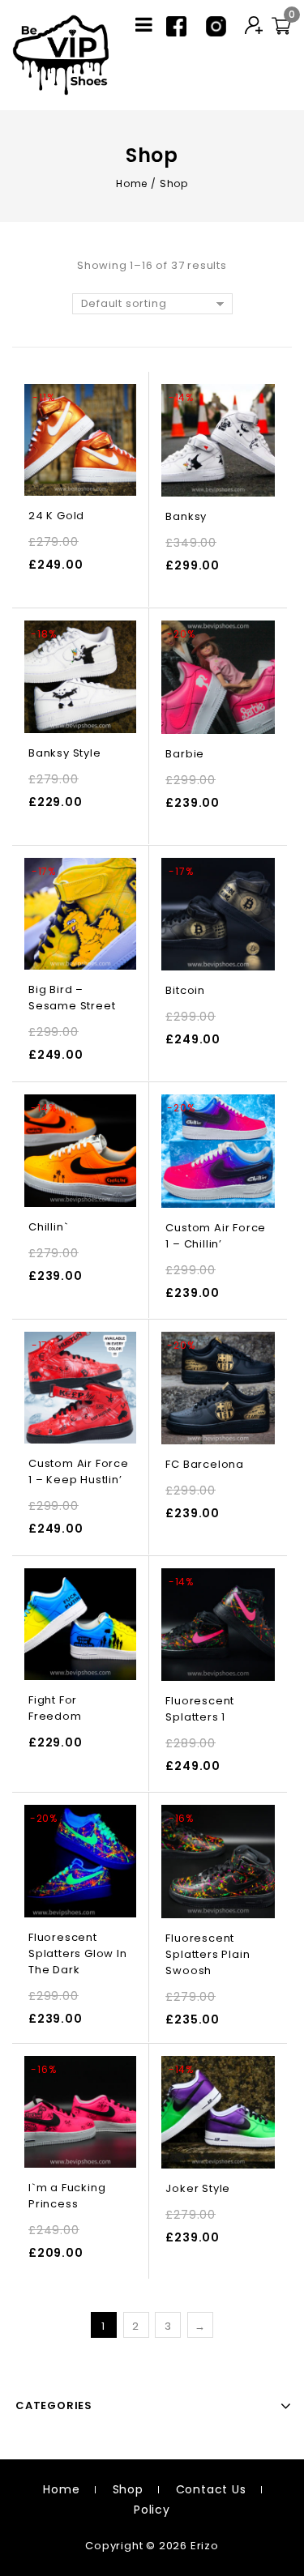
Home (132, 183)
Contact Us (211, 2489)
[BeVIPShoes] (61, 54)
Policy (152, 2510)
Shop (128, 2489)
